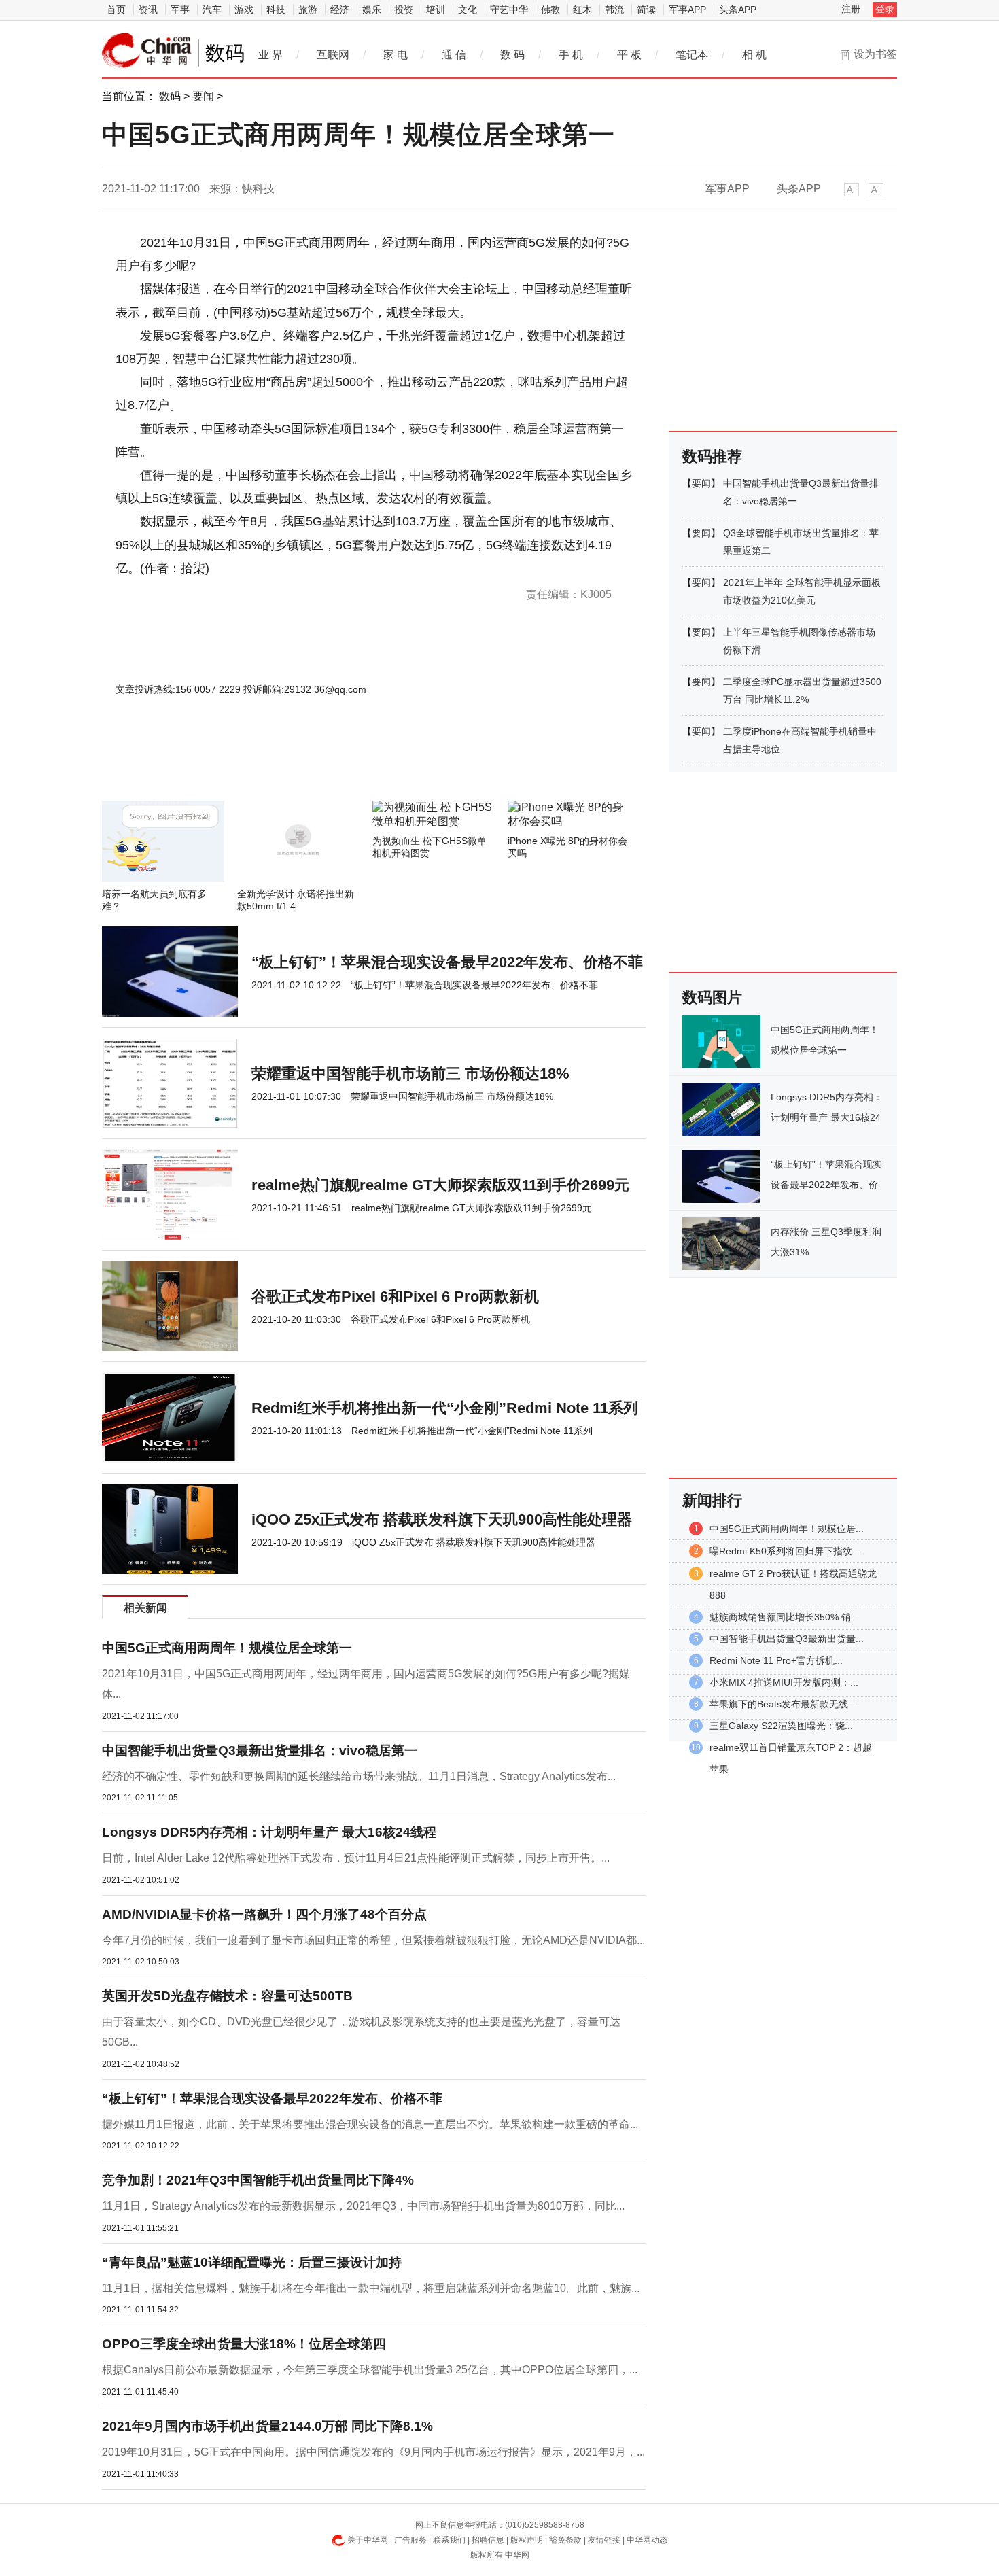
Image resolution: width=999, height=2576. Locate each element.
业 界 (270, 55)
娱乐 (372, 10)
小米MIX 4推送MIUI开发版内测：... (784, 1682)
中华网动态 (647, 2540)
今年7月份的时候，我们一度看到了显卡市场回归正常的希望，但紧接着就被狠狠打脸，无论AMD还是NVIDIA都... (373, 1940)
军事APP (687, 10)
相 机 (754, 55)
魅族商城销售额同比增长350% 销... (784, 1617)
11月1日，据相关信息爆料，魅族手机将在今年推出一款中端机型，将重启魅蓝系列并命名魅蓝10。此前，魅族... (371, 2288)
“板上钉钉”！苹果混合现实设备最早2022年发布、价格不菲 (447, 962)
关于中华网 (368, 2540)
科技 (276, 10)
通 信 (454, 55)
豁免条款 (565, 2540)
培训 (436, 10)
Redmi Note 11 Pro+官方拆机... (776, 1660)
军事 (180, 10)
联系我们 (449, 2540)
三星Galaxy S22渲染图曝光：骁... (781, 1726)
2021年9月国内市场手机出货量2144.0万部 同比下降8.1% (267, 2426)
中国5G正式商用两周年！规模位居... (787, 1529)
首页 (116, 10)
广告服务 (410, 2540)
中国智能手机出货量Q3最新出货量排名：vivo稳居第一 (260, 1751)
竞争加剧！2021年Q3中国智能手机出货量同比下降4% (258, 2180)
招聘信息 (488, 2540)
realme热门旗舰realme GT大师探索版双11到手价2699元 (440, 1185)
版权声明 (527, 2540)
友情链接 (604, 2540)
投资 (404, 10)
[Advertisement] (333, 764)
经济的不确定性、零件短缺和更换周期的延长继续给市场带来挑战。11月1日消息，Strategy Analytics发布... (359, 1776)
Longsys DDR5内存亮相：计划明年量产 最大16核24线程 (269, 1832)
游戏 (244, 10)
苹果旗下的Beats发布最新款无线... (783, 1704)
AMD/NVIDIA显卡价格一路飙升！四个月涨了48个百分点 (264, 1914)
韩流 (614, 10)
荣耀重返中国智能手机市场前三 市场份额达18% (410, 1074)
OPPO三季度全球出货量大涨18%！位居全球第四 (244, 2344)
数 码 (512, 55)
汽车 (212, 10)
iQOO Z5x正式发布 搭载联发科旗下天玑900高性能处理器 (442, 1519)
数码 (170, 96)
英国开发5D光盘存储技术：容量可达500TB (227, 1996)
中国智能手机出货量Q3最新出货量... (787, 1639)
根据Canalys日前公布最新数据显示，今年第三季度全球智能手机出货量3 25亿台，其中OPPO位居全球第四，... (370, 2370)
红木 (582, 10)
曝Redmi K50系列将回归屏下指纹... (785, 1551)
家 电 (396, 55)
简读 (646, 10)
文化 (468, 10)
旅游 (308, 10)
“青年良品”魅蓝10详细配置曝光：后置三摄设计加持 (252, 2262)
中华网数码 (147, 50)
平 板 (629, 55)
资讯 (148, 10)
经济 (340, 10)
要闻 (203, 96)
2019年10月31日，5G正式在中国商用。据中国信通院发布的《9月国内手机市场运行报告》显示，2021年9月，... (373, 2452)
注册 (851, 9)
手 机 (571, 55)
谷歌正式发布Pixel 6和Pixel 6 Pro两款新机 (395, 1296)
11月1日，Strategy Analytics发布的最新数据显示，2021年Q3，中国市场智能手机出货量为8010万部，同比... (363, 2206)
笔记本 (692, 55)
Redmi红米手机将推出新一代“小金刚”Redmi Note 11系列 (445, 1408)
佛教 (550, 10)
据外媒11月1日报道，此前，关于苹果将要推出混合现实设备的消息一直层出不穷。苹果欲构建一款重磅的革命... (370, 2124)
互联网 (333, 55)
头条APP (738, 10)
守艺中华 (509, 10)
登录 (885, 9)
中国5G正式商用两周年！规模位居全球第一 (227, 1648)
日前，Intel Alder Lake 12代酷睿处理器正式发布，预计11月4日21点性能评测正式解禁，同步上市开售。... (356, 1858)
